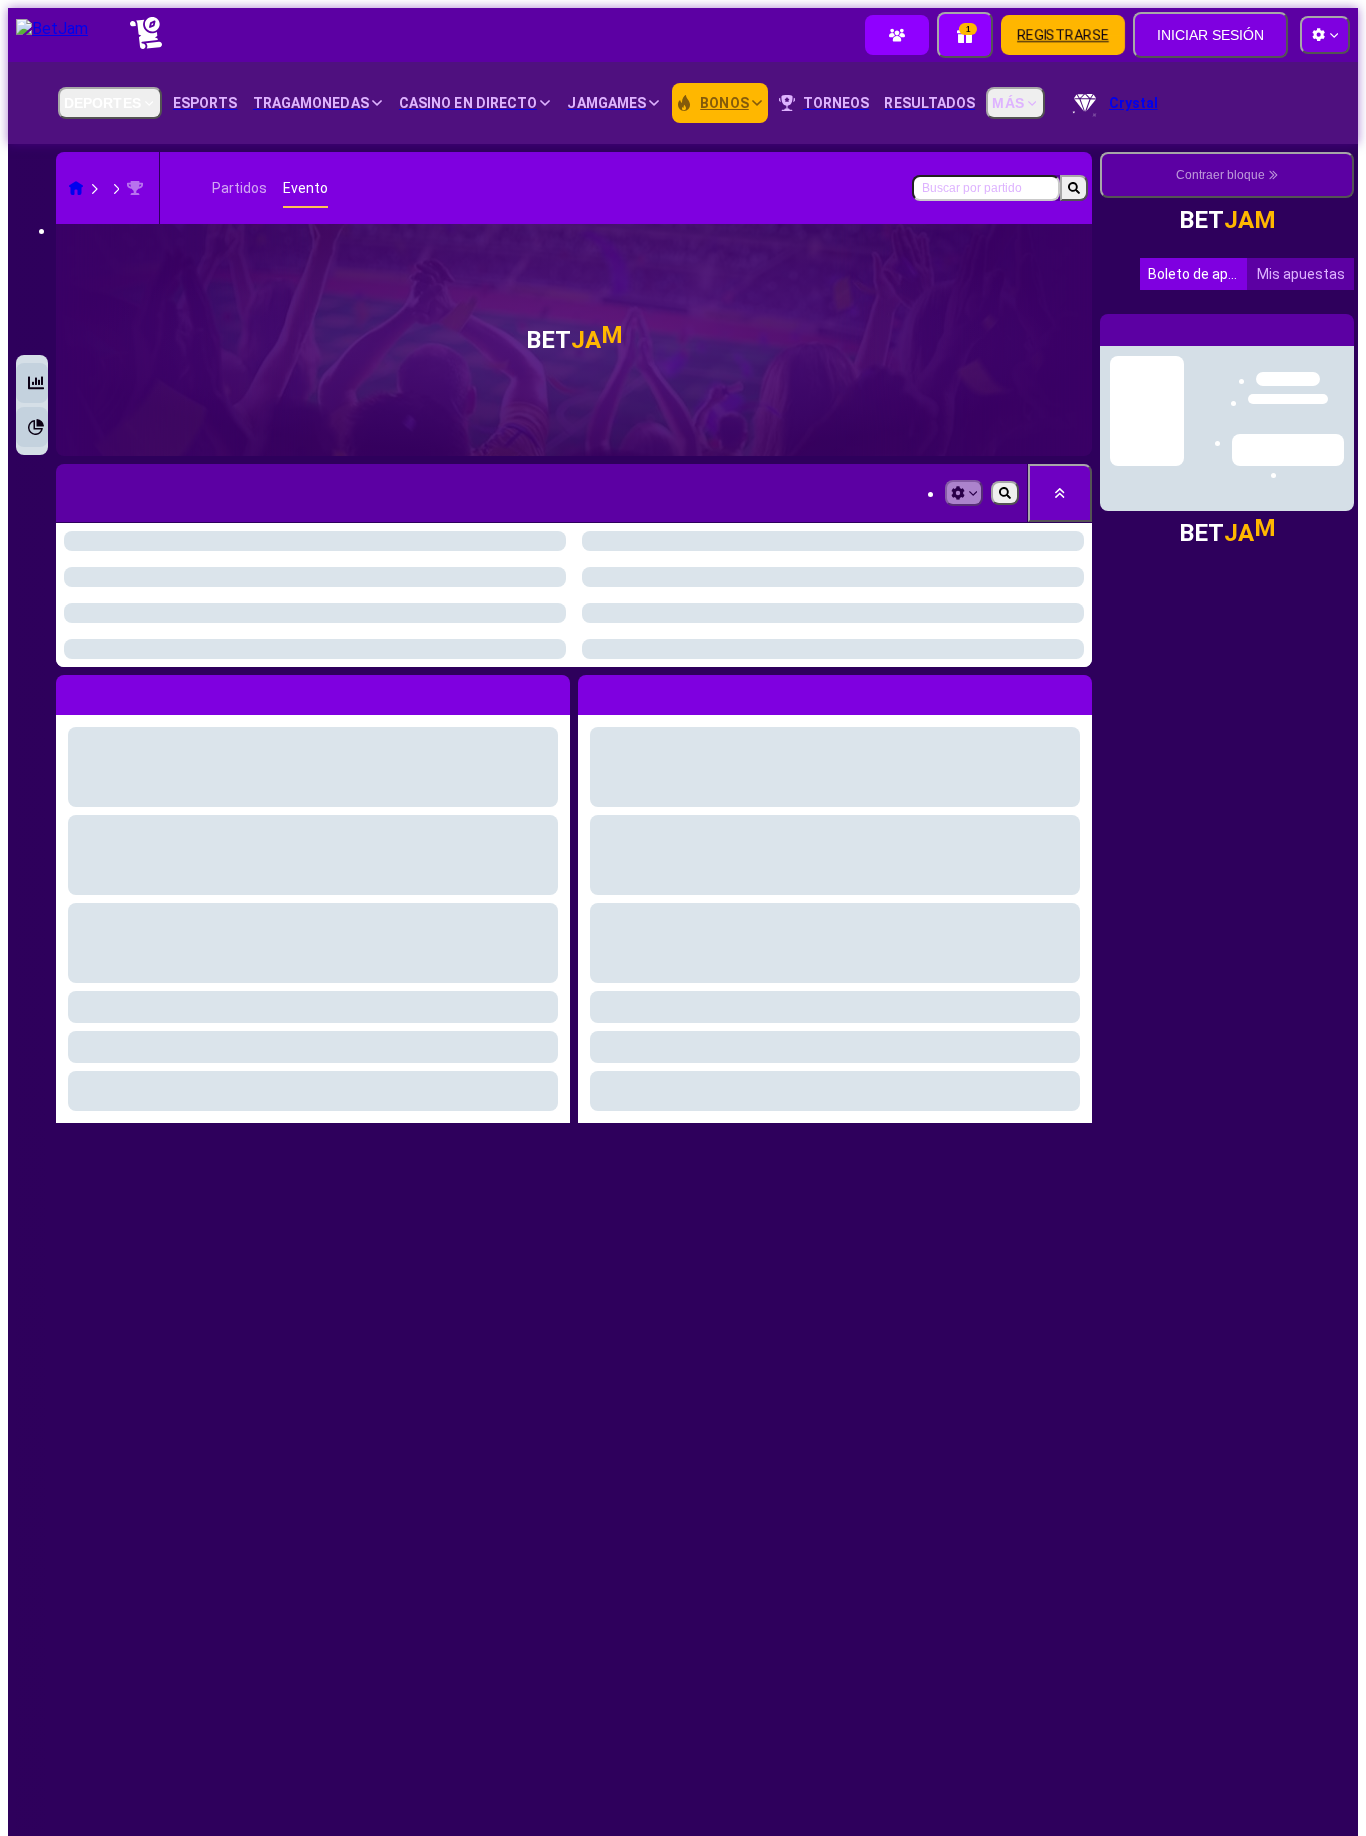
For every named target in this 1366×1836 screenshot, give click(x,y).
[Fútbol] (106, 188)
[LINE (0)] (76, 188)
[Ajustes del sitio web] (1325, 35)
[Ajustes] (1322, 329)
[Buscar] (1074, 188)
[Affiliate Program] (897, 35)
